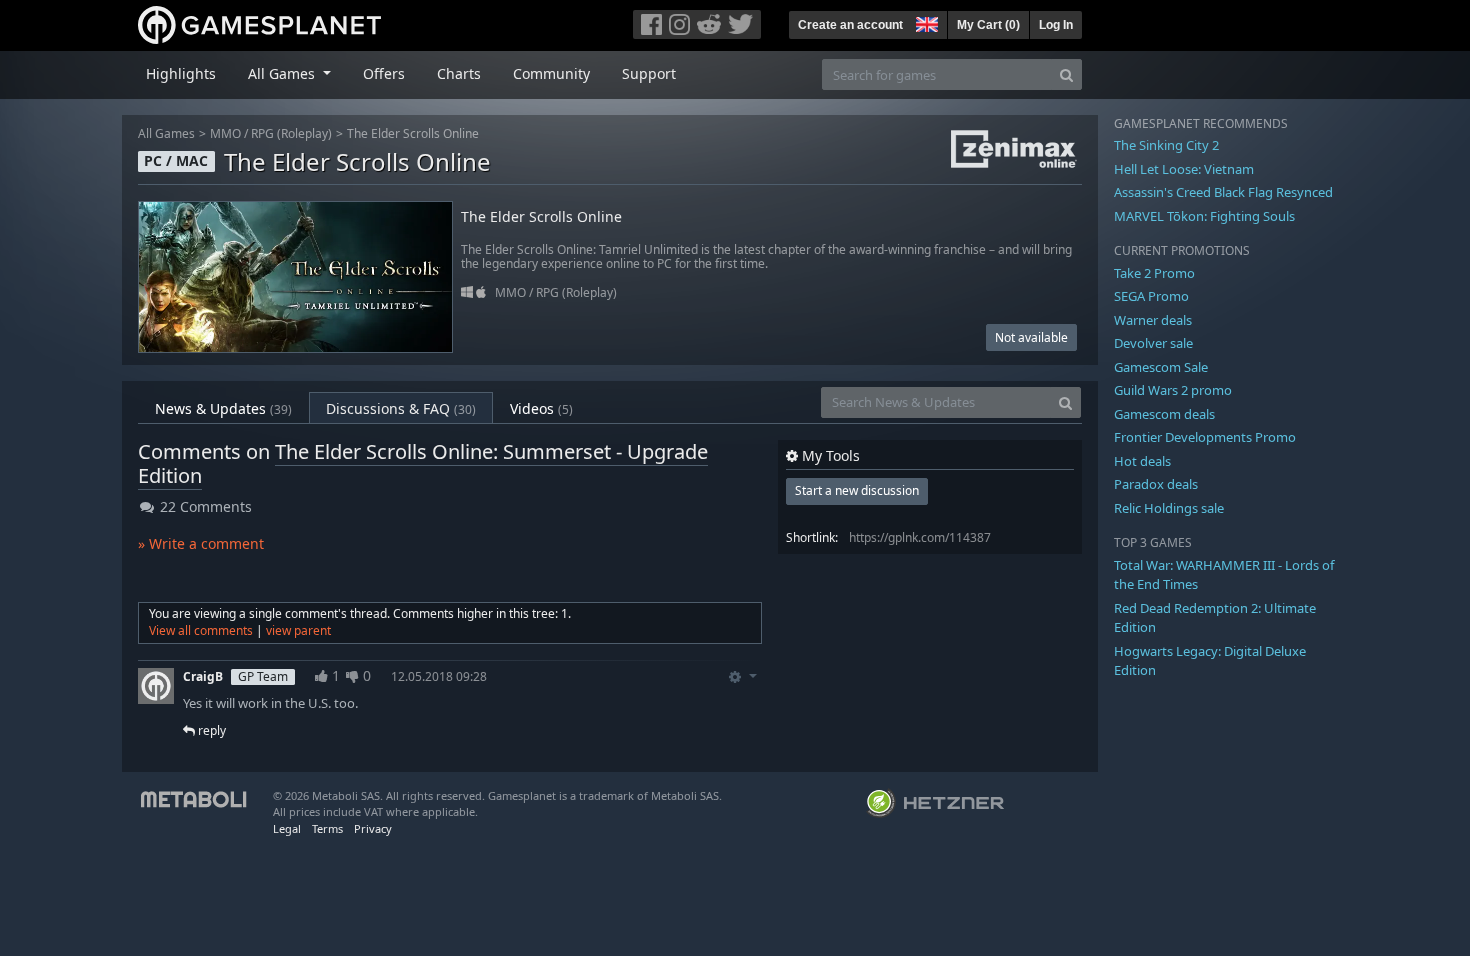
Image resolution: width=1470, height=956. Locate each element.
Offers (384, 73)
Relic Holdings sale (1169, 508)
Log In (1056, 25)
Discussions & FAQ (401, 408)
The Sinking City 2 (1166, 145)
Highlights (181, 73)
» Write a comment (201, 543)
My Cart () (988, 25)
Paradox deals (1156, 484)
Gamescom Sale (1161, 367)
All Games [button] (283, 73)
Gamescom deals (1164, 414)
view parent (298, 630)
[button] (925, 22)
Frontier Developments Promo (1205, 437)
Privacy (373, 828)
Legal (287, 828)
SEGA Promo (1151, 296)
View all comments (201, 630)
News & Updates (223, 408)
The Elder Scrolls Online (413, 133)
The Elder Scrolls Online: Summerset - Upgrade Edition (423, 463)
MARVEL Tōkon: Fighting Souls (1204, 216)
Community (551, 73)
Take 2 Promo (1154, 273)
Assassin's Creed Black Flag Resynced (1223, 192)
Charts (459, 73)
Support (649, 73)
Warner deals (1153, 320)
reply (210, 730)
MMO (225, 133)
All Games (166, 133)
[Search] (1066, 74)
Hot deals (1142, 461)
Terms (327, 828)
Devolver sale (1153, 343)
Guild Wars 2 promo (1173, 390)
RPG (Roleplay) (291, 133)
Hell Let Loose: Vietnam (1184, 169)
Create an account (850, 25)
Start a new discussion (857, 490)
